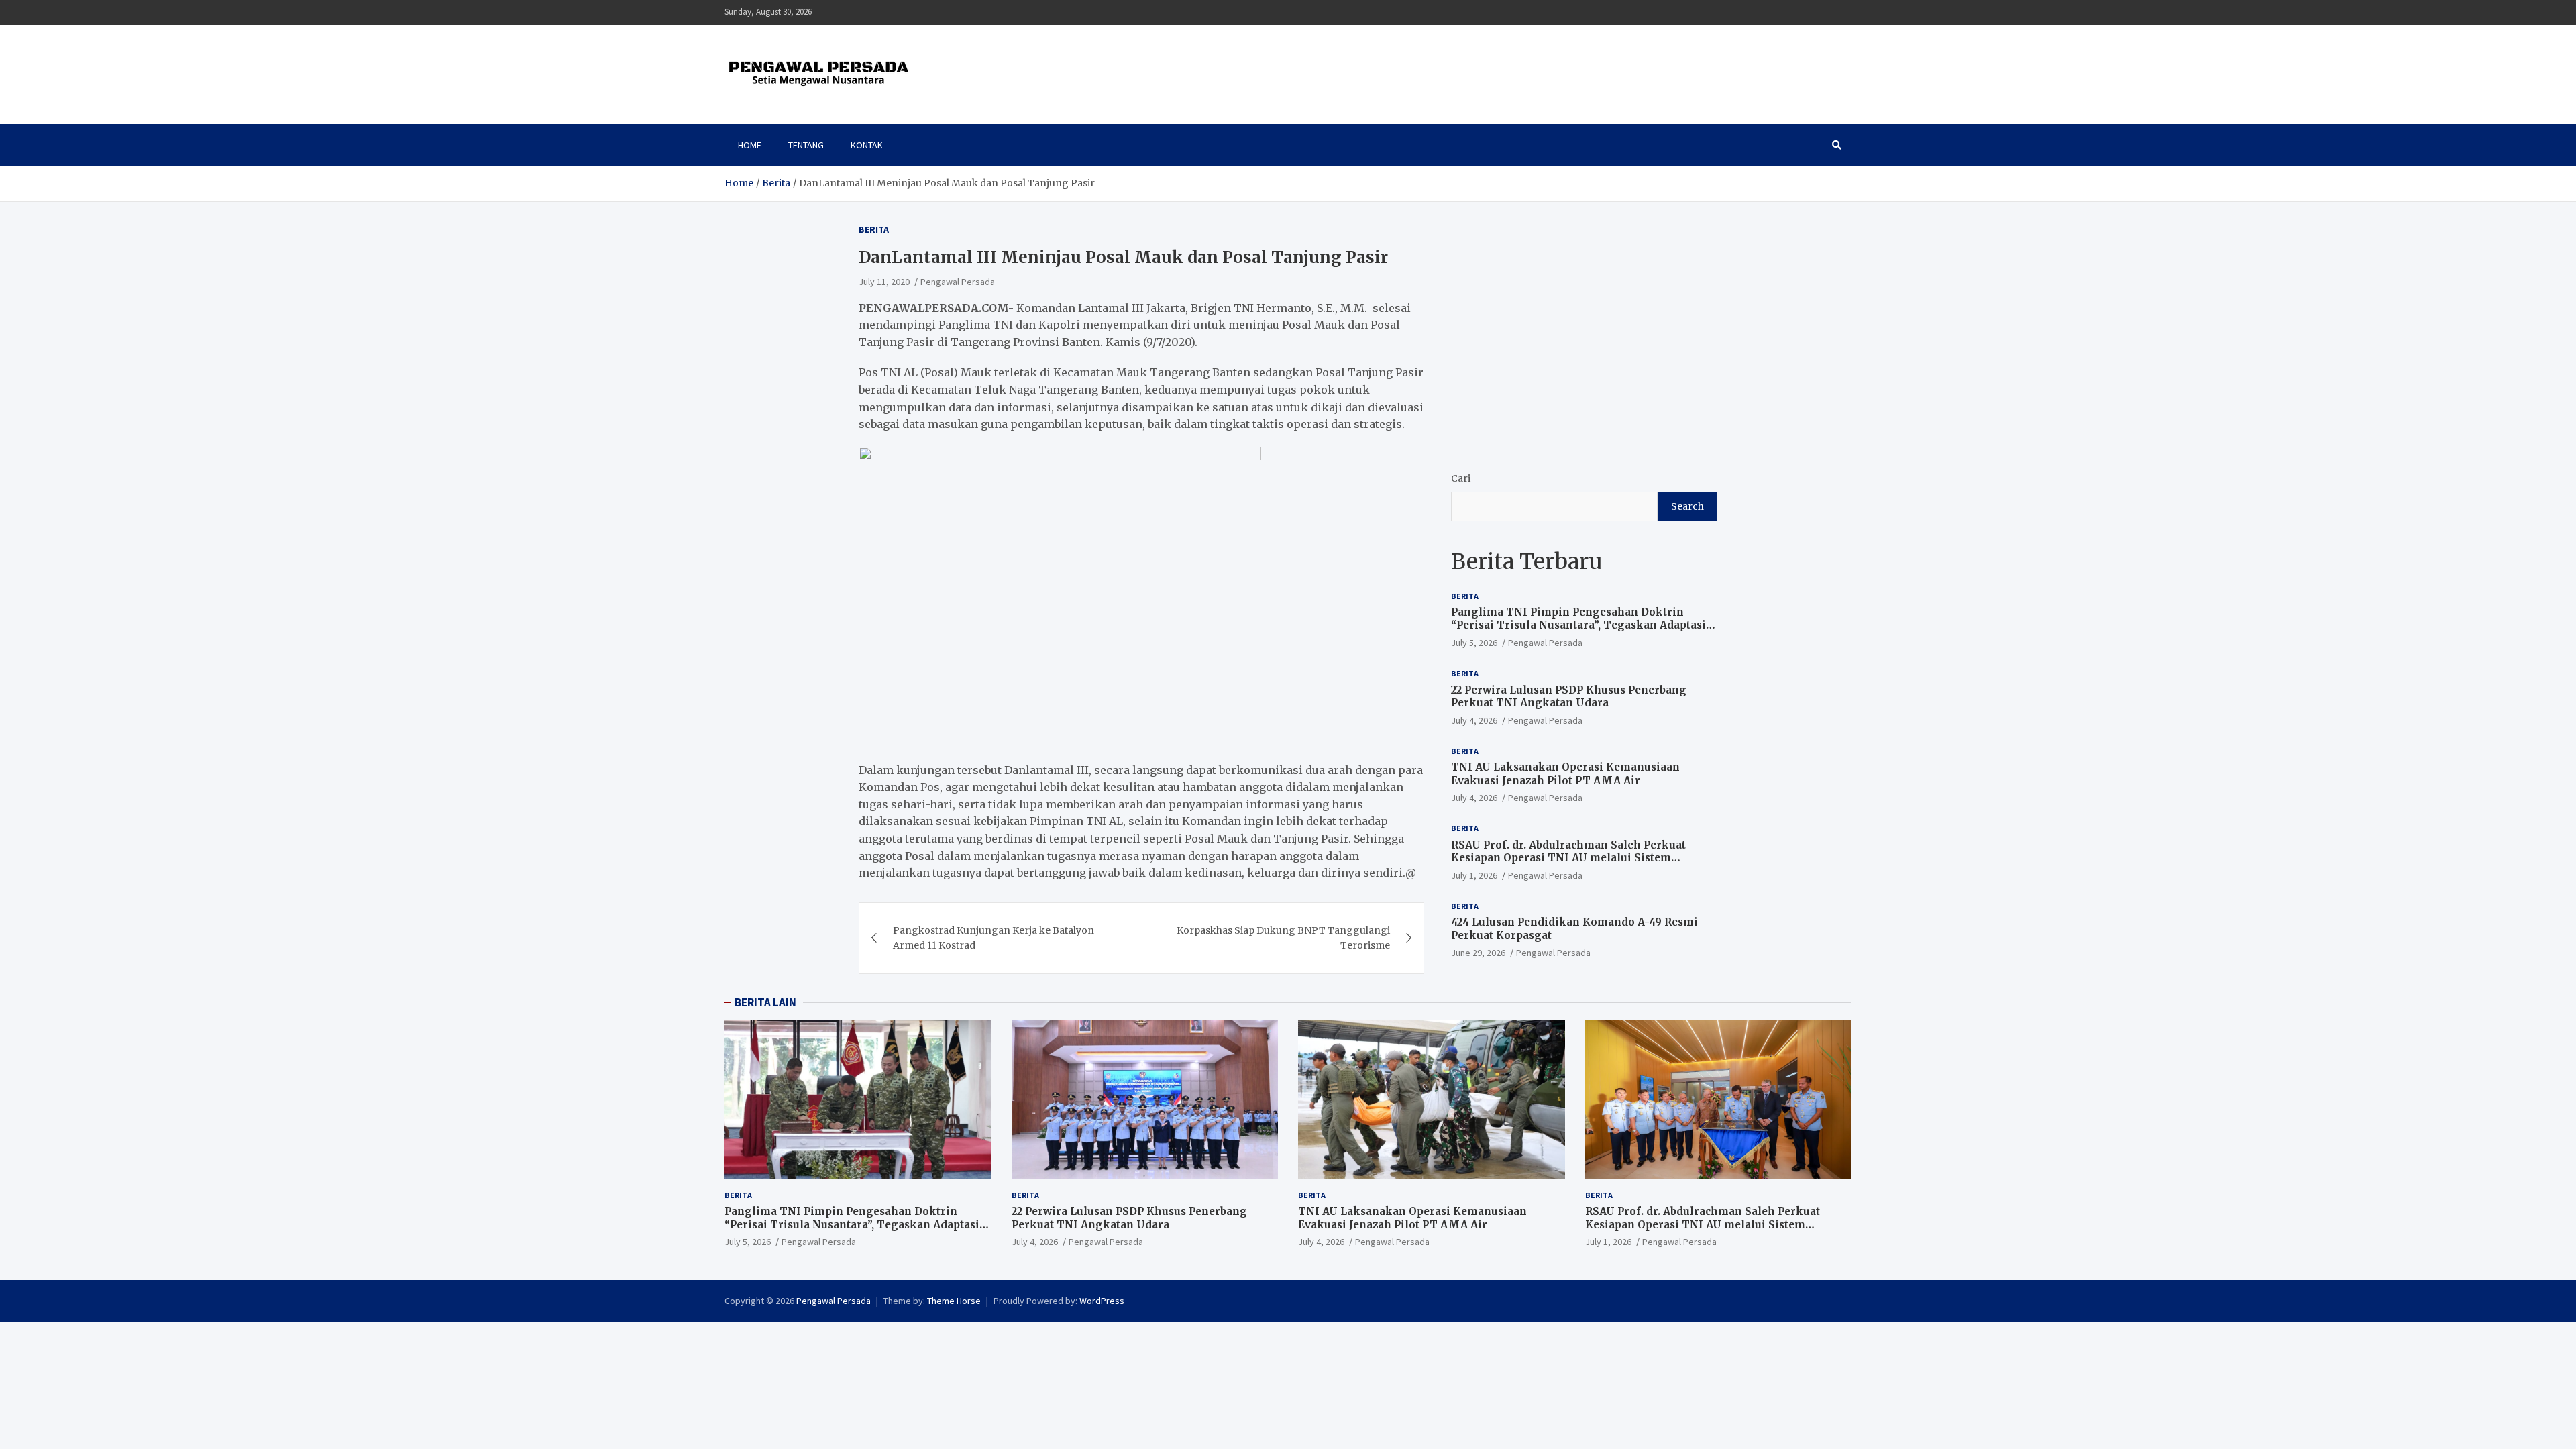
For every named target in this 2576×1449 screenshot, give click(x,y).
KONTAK (867, 145)
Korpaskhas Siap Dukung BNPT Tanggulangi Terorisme (1283, 938)
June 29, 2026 (1478, 953)
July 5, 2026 (1474, 643)
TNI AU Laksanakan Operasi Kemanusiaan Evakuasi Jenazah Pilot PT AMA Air (1565, 774)
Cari (1461, 478)
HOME (750, 145)
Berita (874, 229)
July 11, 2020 (884, 282)
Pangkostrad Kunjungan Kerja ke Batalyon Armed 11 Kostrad (994, 938)
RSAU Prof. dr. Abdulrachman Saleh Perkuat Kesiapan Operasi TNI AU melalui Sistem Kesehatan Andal (1568, 858)
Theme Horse (954, 1301)
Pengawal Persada (958, 282)
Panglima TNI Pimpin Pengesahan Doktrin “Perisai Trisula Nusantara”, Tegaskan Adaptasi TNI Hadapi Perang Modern (1578, 625)
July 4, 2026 (1474, 720)
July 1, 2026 (1474, 875)
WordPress (1102, 1301)
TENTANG (806, 145)
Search (1687, 506)
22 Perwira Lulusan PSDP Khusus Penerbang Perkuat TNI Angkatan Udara (1569, 697)
